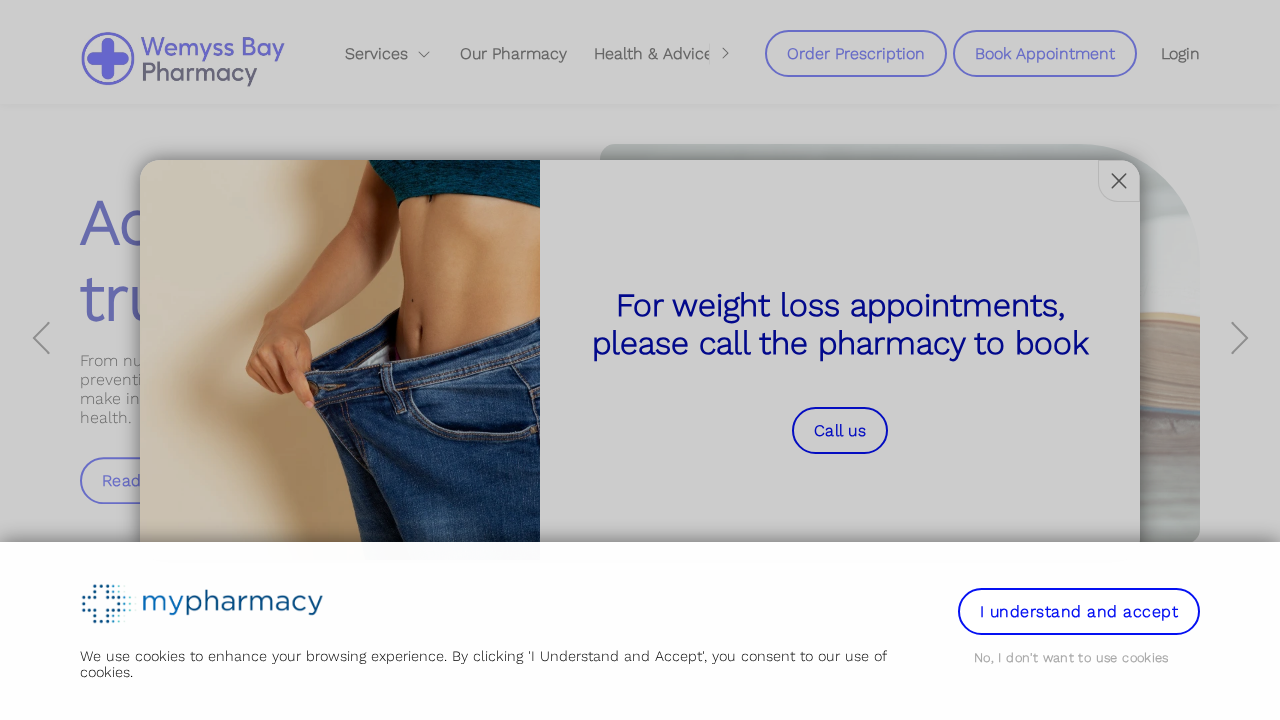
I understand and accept (1079, 611)
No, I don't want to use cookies (1071, 657)
